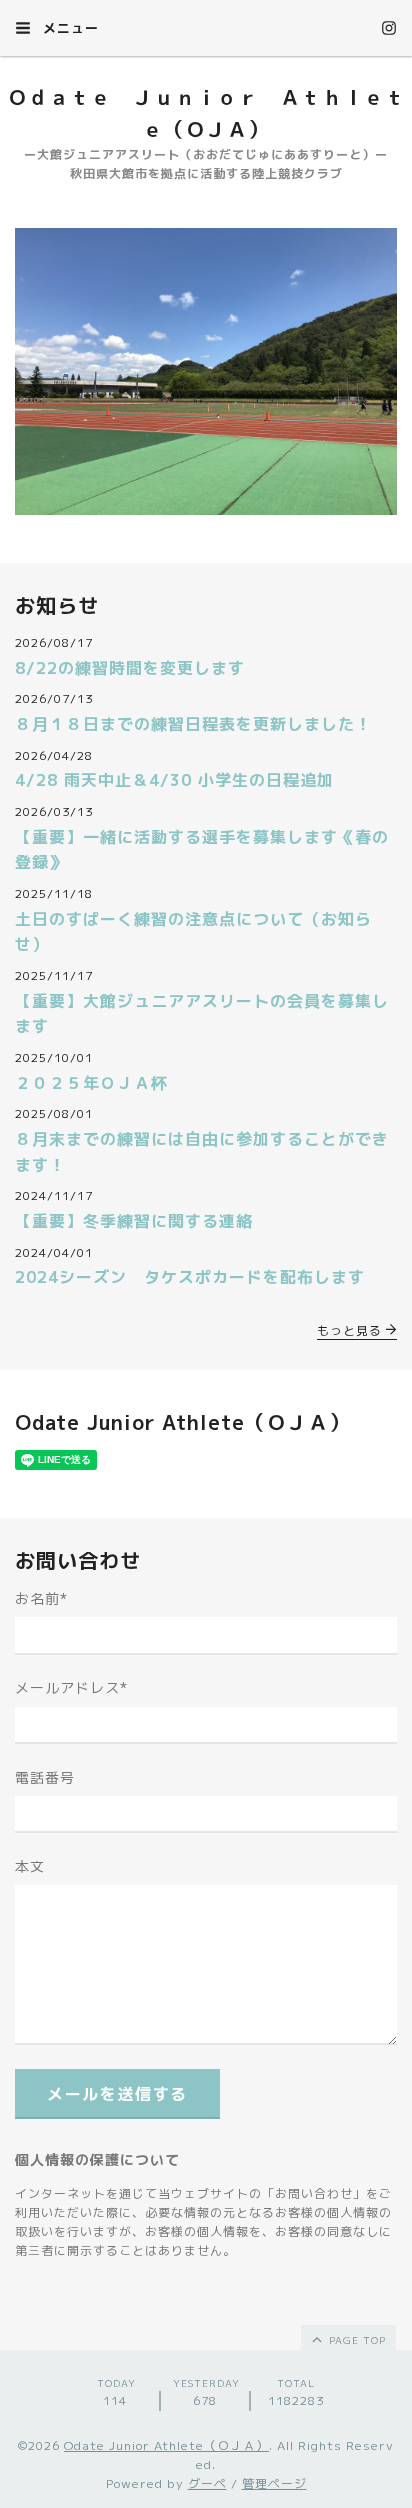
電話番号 (45, 1777)
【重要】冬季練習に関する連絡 (134, 1221)
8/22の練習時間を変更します (130, 668)
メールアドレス (71, 1687)
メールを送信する (117, 2094)
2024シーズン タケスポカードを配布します (190, 1277)
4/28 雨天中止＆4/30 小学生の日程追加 (174, 780)
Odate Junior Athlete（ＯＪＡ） (166, 2445)
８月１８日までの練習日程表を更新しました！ (193, 724)
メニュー (68, 28)
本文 (30, 1866)
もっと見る (351, 1330)
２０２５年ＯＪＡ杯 (91, 1083)
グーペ (207, 2483)
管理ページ (274, 2483)
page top (355, 2340)
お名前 (41, 1598)
